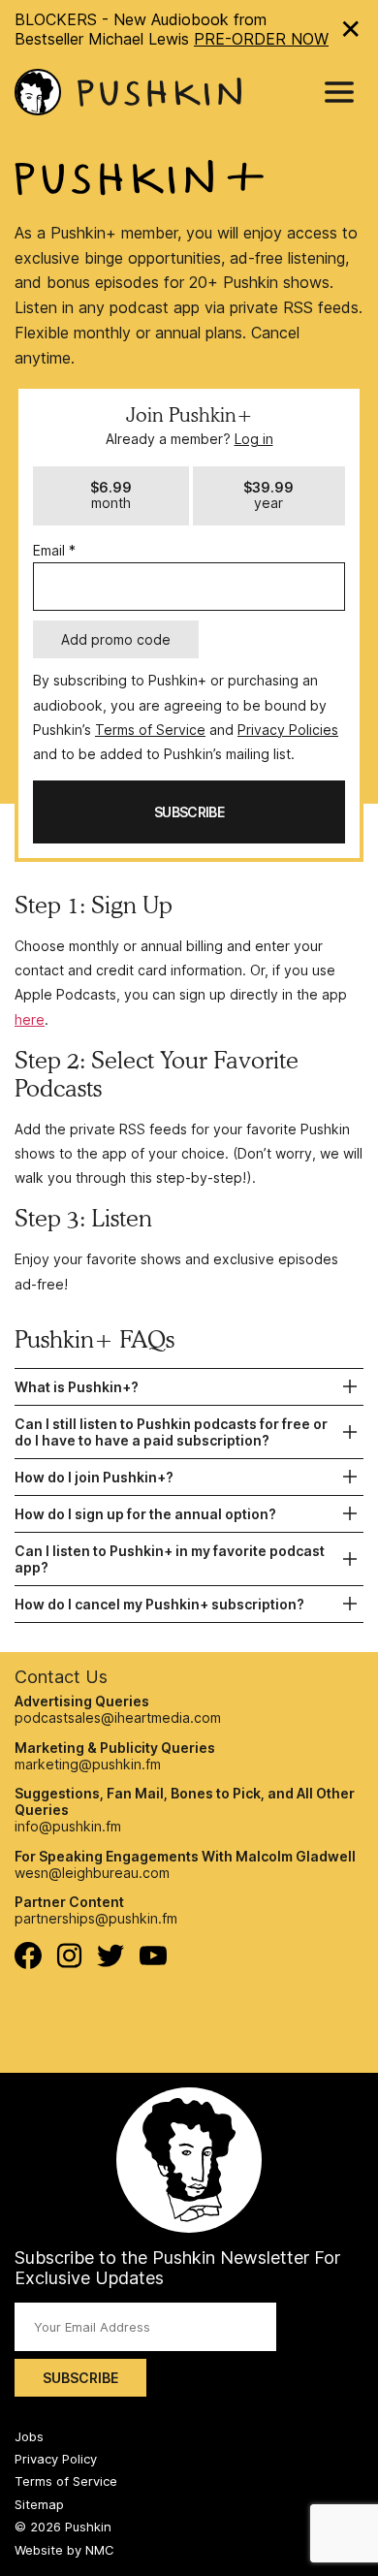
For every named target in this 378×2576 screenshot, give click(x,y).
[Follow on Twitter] (111, 1962)
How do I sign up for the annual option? (145, 1514)
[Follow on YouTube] (153, 1960)
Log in (254, 439)
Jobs (29, 2436)
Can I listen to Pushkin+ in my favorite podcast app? (170, 1559)
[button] (111, 496)
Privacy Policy (56, 2459)
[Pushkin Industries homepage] (128, 93)
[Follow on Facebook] (28, 1964)
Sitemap (39, 2504)
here (30, 1019)
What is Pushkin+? (77, 1387)
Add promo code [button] (116, 639)
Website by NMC (64, 2550)
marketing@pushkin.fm (88, 1764)
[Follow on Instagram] (69, 1963)
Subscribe (80, 2378)
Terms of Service (150, 730)
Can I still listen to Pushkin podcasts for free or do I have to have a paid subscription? (171, 1432)
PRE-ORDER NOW (261, 39)
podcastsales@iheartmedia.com (118, 1717)
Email (54, 550)
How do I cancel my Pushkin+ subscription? (159, 1604)
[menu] (339, 92)
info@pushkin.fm (68, 1826)
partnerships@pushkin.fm (96, 1918)
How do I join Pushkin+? (94, 1477)
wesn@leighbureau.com (92, 1873)
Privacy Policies (288, 730)
